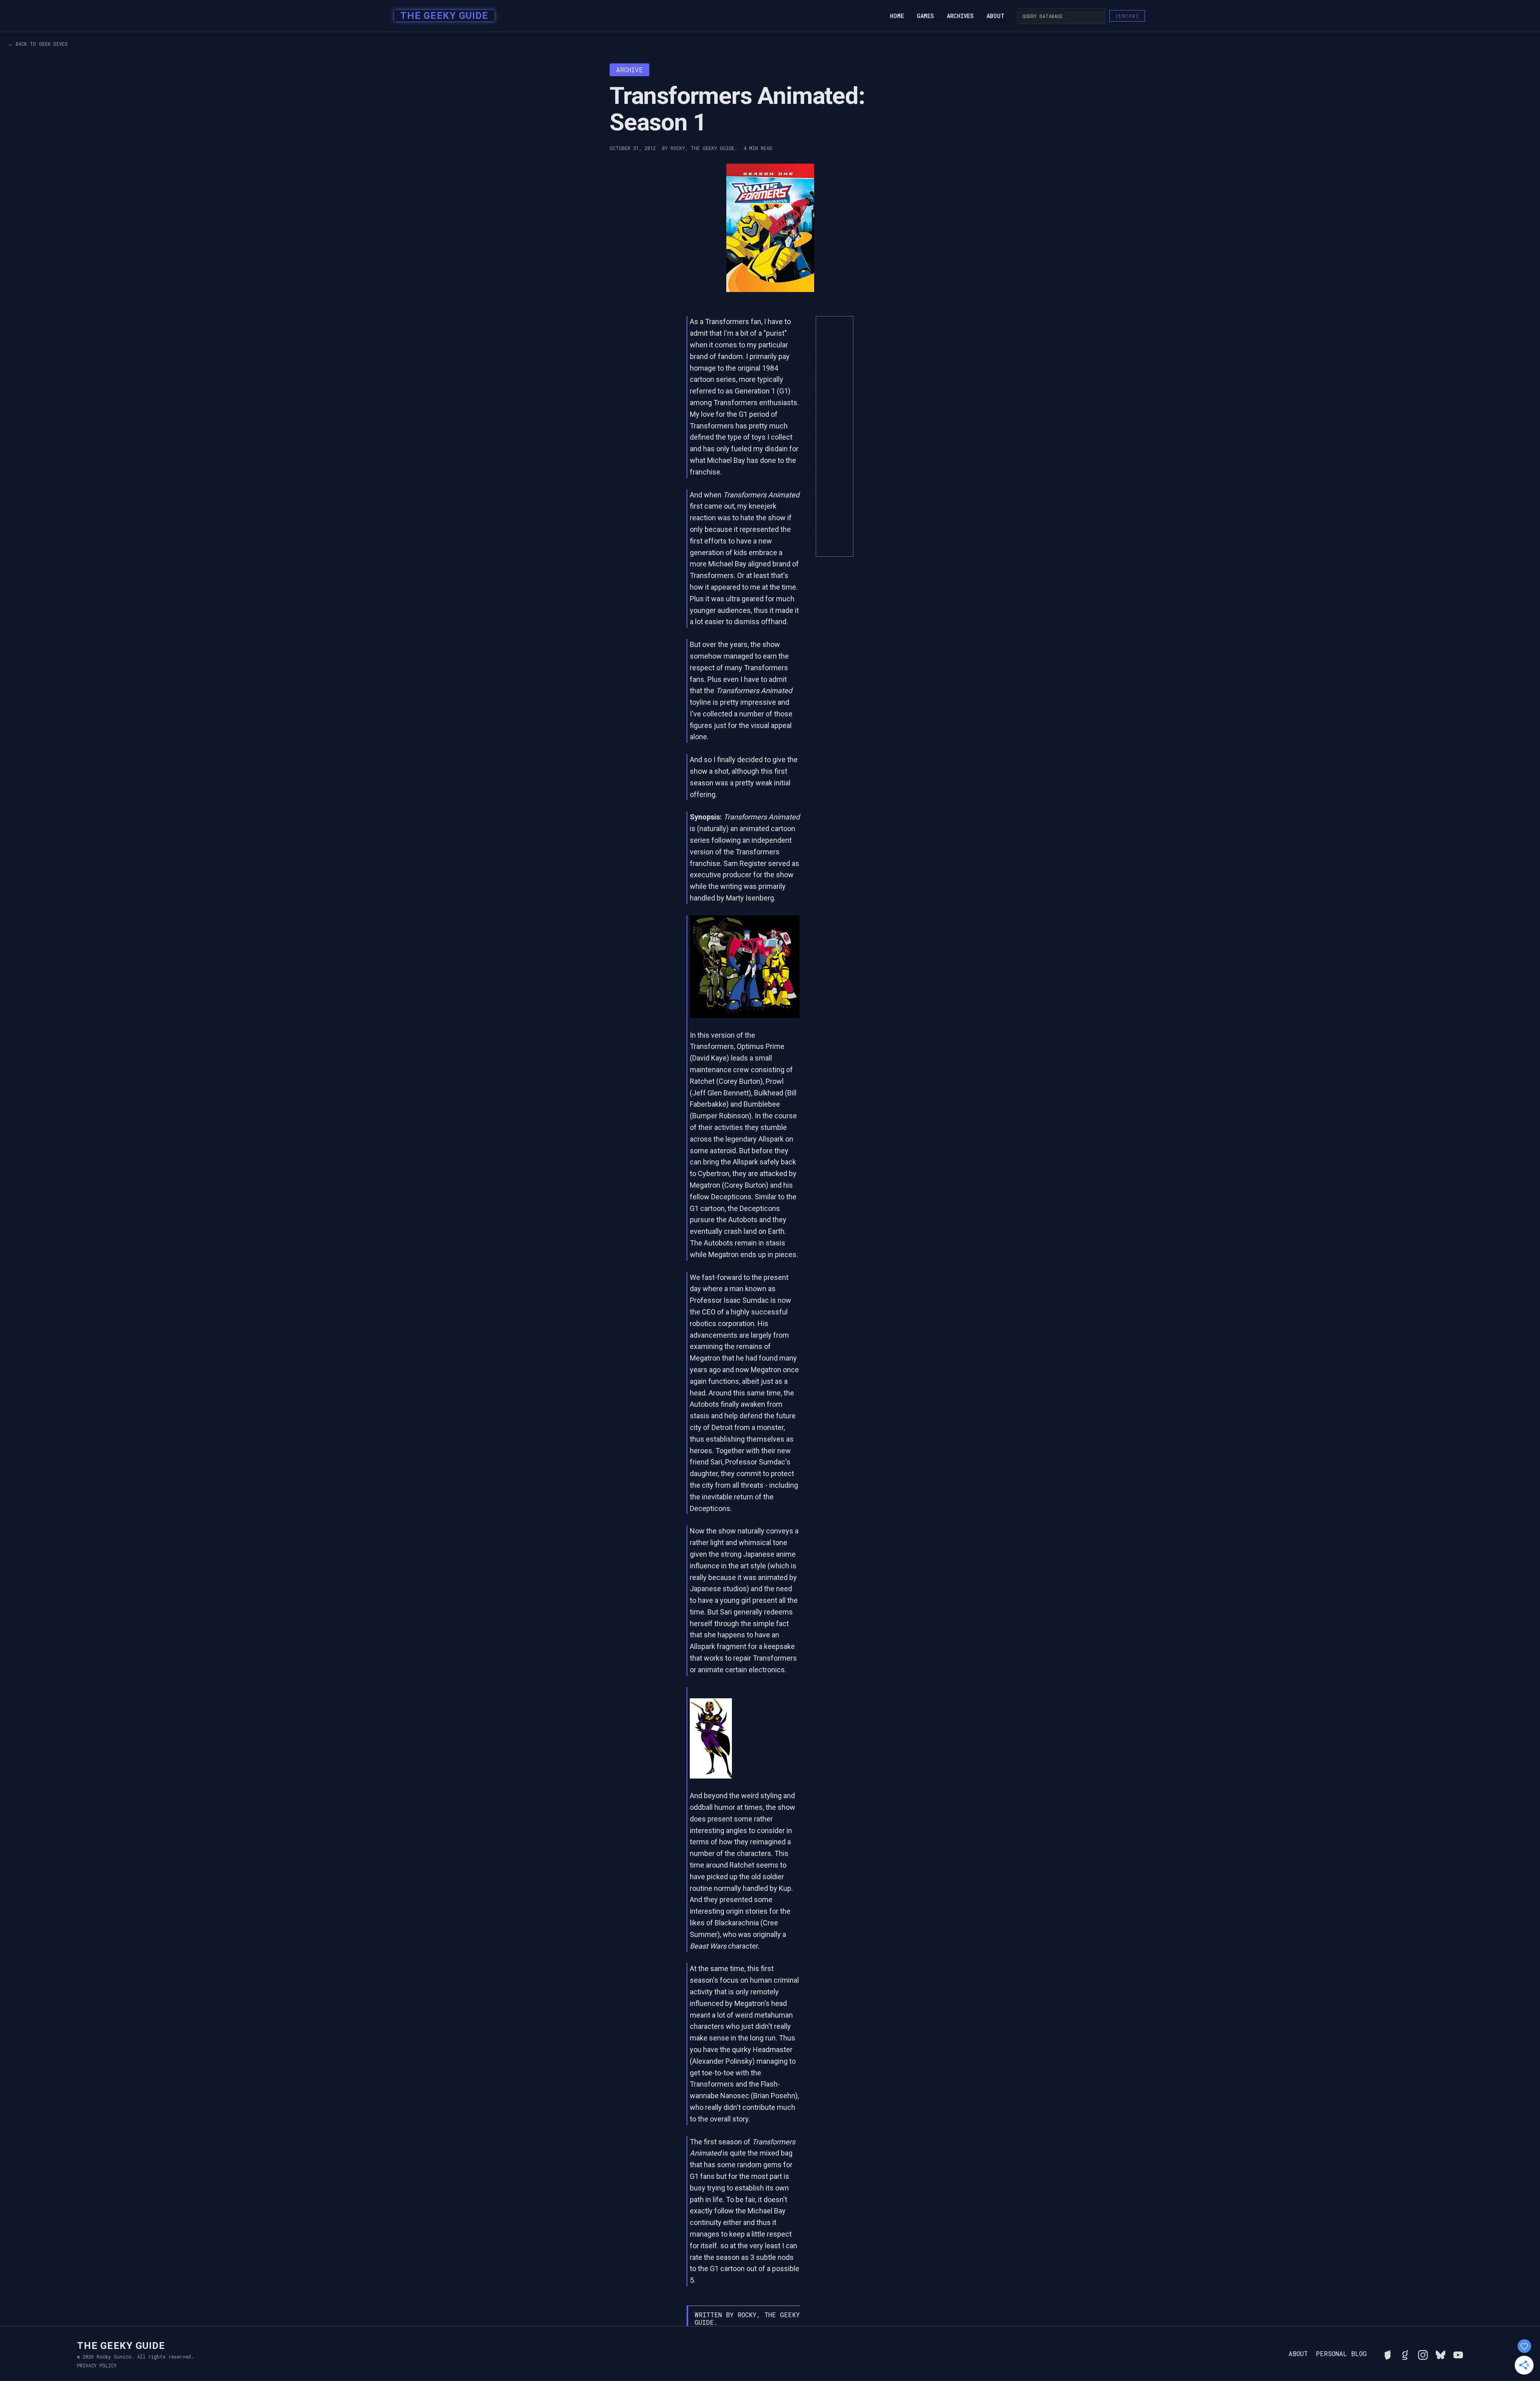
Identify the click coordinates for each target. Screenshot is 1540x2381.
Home (897, 16)
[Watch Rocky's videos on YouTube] (1458, 2354)
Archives (960, 16)
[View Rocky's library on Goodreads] (1405, 2354)
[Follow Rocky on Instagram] (1423, 2354)
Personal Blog (1341, 2354)
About (996, 16)
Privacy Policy (97, 2365)
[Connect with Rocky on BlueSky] (1441, 2354)
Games (925, 16)
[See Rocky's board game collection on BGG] (1388, 2354)
